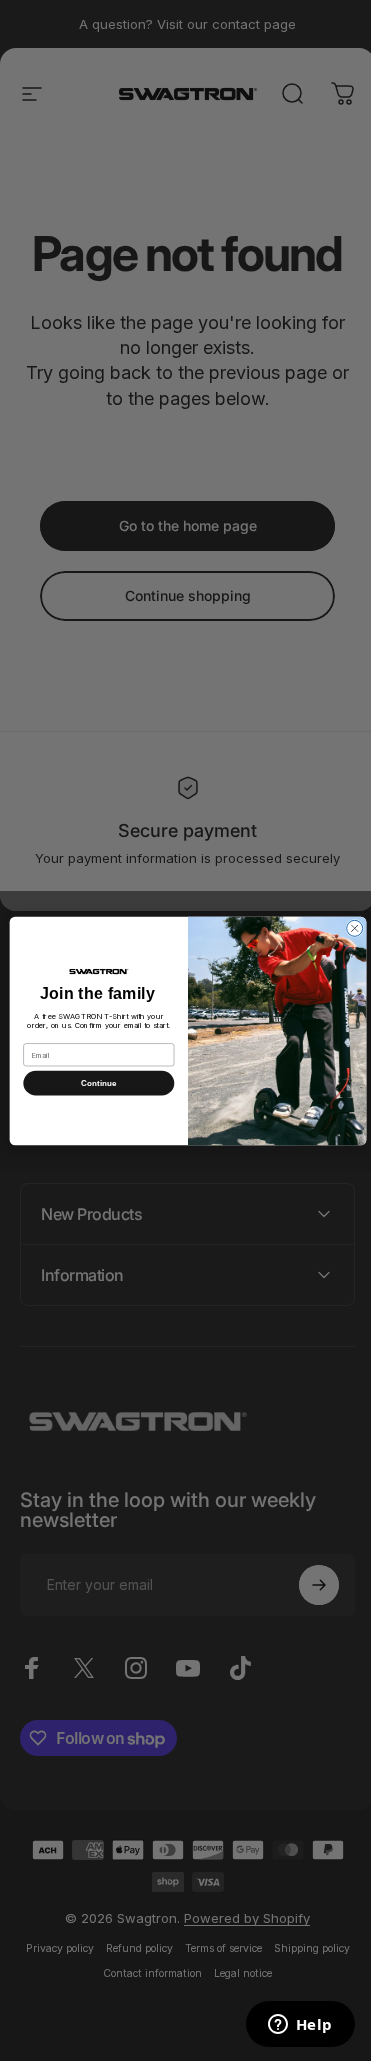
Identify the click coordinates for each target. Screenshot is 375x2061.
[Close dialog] (347, 928)
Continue (91, 1082)
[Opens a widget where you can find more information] (285, 2026)
